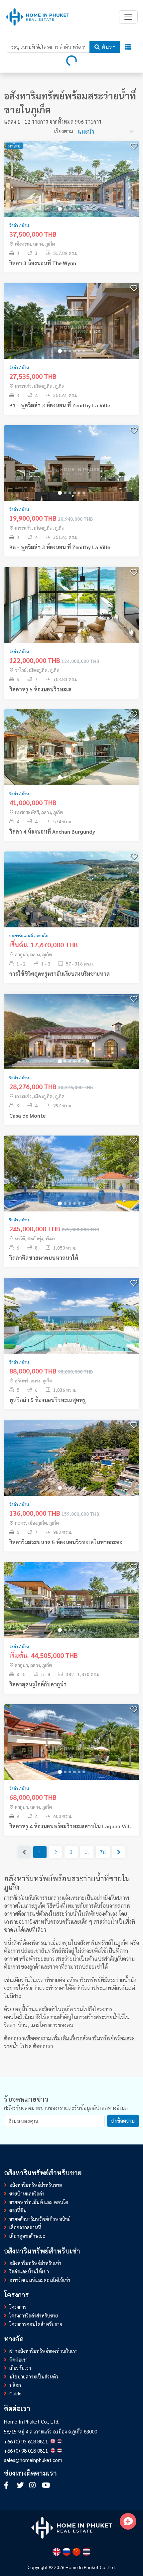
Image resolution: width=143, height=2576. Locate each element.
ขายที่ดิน (18, 2210)
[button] (119, 1852)
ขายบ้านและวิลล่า (27, 2194)
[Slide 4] (74, 209)
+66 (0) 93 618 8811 (26, 2441)
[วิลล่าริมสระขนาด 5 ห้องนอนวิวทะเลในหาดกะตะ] (71, 1465)
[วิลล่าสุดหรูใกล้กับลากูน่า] (71, 1607)
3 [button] (71, 1852)
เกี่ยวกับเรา (20, 2368)
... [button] (87, 1852)
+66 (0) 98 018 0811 (26, 2451)
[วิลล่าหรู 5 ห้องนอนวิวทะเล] (71, 612)
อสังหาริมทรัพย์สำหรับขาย (36, 2185)
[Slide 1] (60, 209)
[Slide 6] (84, 209)
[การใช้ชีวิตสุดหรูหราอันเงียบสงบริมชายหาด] (71, 896)
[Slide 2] (65, 209)
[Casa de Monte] (71, 1038)
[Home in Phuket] (38, 17)
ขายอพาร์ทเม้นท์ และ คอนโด (39, 2202)
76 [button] (103, 1852)
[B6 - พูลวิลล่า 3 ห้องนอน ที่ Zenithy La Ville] (71, 470)
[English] (57, 2552)
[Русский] (67, 2552)
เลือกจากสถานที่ (25, 2227)
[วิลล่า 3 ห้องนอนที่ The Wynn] (71, 186)
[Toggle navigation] (128, 17)
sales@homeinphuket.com (33, 2460)
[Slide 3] (70, 209)
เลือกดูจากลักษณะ (27, 2236)
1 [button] (40, 1852)
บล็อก (15, 2385)
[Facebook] (9, 2486)
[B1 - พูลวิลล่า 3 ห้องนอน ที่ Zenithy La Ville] (71, 328)
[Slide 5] (79, 209)
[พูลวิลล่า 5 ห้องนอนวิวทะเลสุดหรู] (71, 1323)
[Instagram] (34, 2486)
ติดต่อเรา (43, 2046)
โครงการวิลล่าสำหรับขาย (34, 2315)
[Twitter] (21, 2486)
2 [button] (56, 1852)
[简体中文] (76, 2552)
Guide (15, 2393)
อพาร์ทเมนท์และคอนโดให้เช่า (40, 2280)
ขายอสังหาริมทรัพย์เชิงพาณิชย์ (40, 2219)
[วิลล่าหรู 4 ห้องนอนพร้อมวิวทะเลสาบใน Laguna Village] (71, 1749)
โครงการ (18, 2307)
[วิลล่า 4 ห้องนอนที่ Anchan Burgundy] (71, 754)
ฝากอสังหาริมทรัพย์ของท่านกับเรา (43, 2351)
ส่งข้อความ (123, 2121)
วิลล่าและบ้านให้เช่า (29, 2271)
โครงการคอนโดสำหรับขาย (36, 2324)
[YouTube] (46, 2486)
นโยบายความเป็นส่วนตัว (34, 2376)
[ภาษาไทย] (86, 2552)
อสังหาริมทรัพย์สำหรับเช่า (35, 2263)
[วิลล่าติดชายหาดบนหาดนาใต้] (71, 1180)
